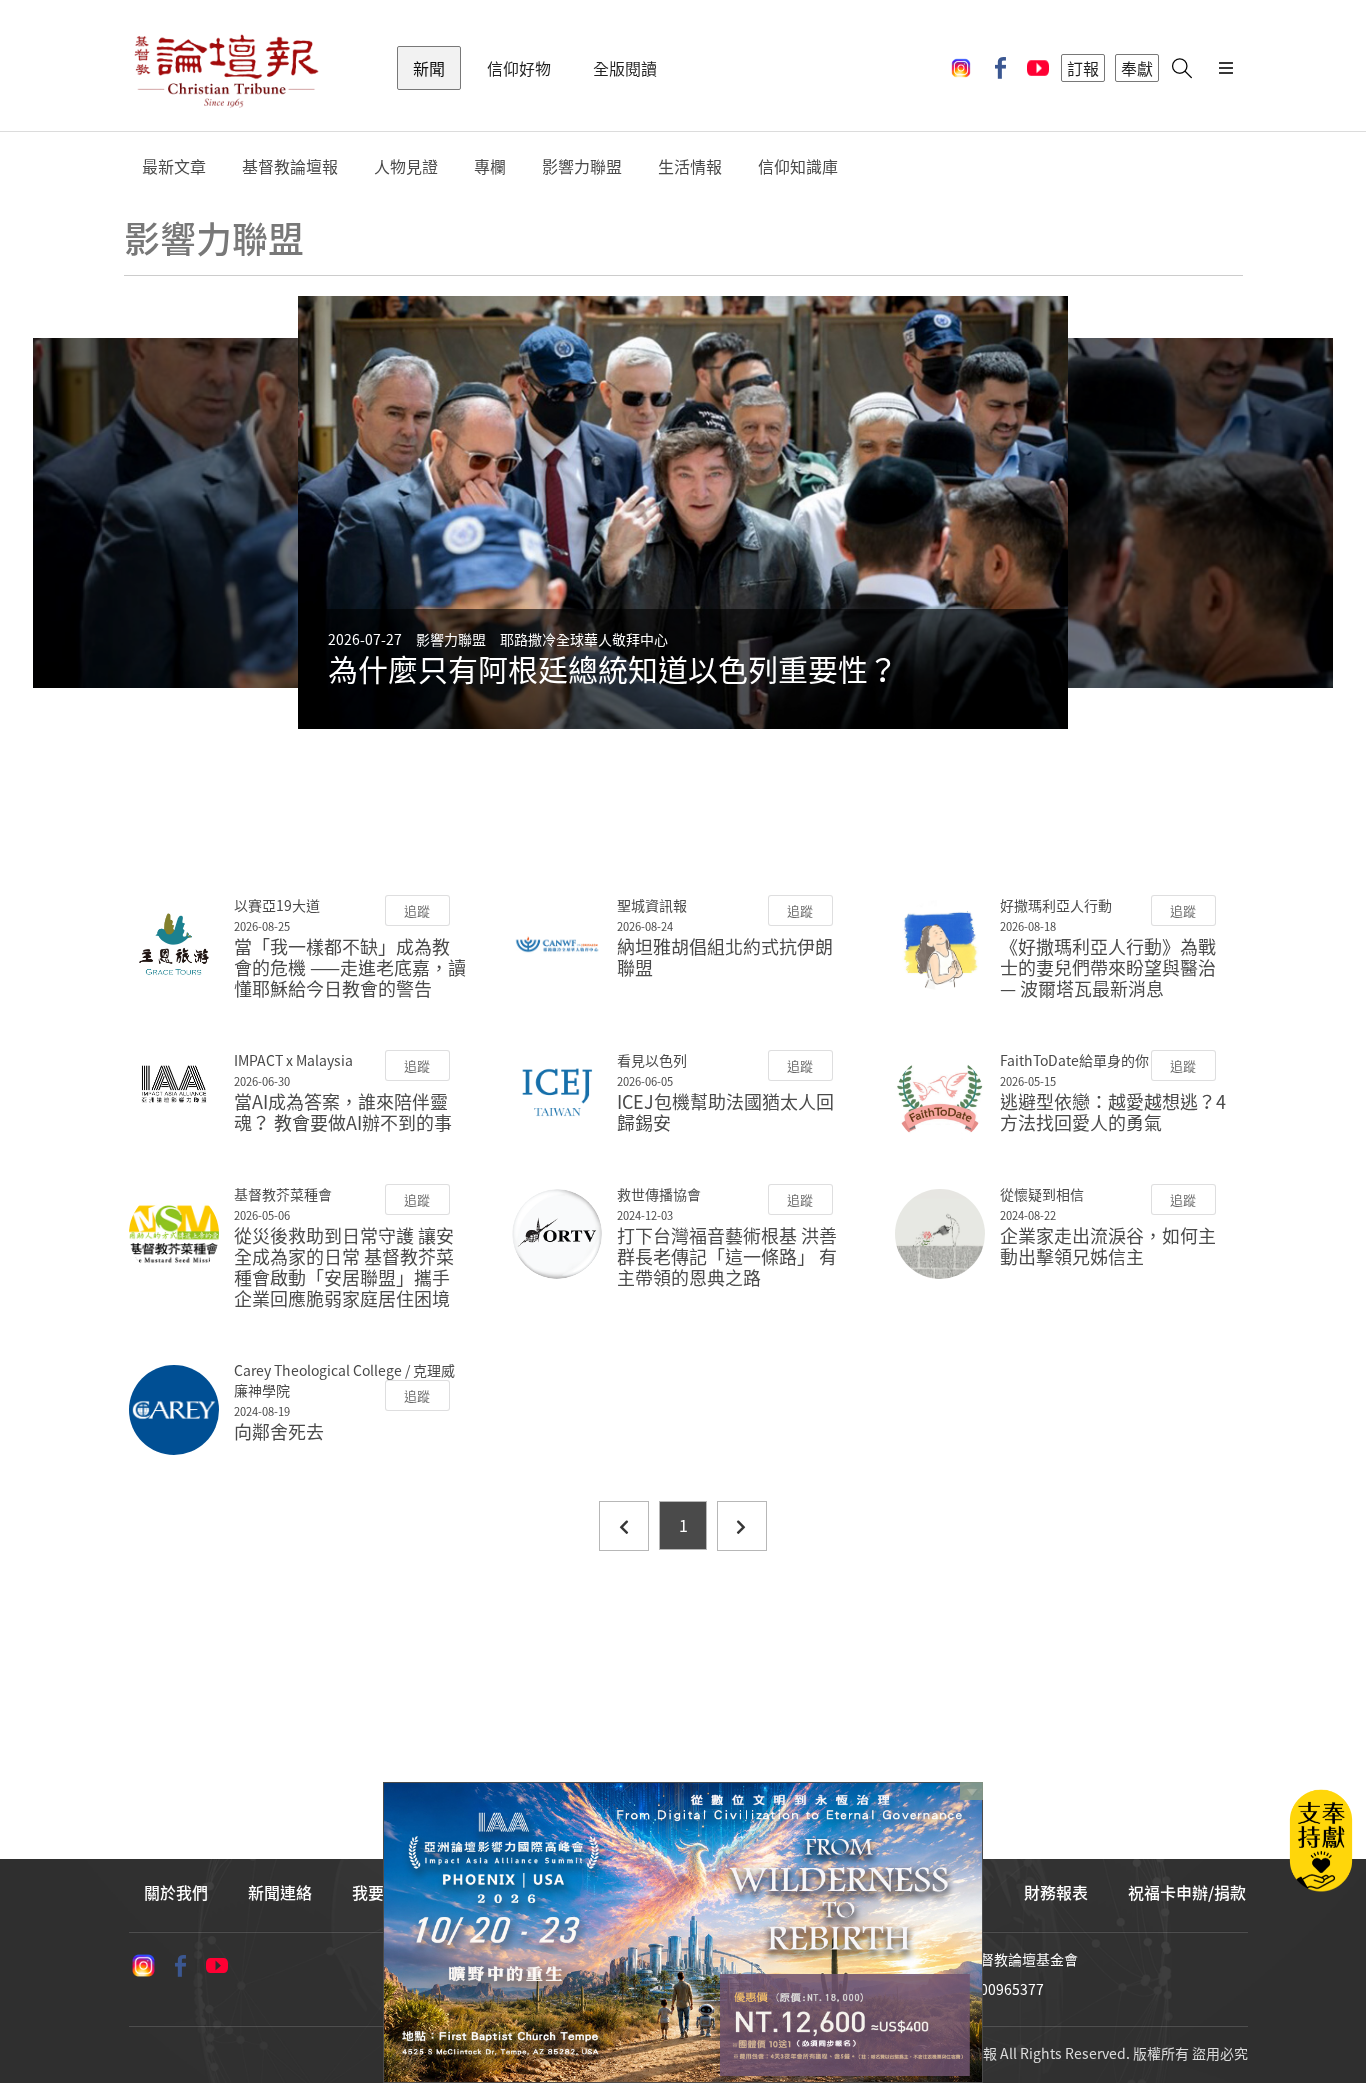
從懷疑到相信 (1042, 1194)
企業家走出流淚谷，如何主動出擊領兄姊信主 (1108, 1246)
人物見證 (406, 166)
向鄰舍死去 (279, 1431)
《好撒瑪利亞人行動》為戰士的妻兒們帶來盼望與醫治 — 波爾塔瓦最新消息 (1108, 967)
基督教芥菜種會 (283, 1194)
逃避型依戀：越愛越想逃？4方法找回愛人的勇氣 (1113, 1112)
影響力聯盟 (582, 166)
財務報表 (1056, 1892)
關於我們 (176, 1892)
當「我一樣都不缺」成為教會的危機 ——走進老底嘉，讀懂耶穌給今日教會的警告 (350, 967)
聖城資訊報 (652, 905)
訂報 (1083, 68)
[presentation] (250, 512)
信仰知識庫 (798, 166)
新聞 (429, 68)
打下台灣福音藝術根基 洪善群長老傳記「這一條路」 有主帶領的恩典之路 (727, 1256)
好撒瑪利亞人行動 (1056, 905)
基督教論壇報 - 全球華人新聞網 (226, 68)
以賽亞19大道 (277, 905)
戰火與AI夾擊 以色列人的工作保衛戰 (570, 668)
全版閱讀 (625, 68)
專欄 (490, 166)
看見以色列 (652, 1060)
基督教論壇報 (290, 166)
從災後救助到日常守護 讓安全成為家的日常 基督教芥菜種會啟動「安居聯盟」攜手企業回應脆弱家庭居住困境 (344, 1267)
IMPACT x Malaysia (293, 1060)
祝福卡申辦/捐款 (1187, 1892)
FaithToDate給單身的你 (1074, 1060)
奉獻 (1137, 68)
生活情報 (690, 166)
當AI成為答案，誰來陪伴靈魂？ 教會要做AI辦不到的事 (343, 1112)
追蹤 (417, 910)
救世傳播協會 (659, 1194)
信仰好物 (519, 68)
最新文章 (174, 166)
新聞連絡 (280, 1892)
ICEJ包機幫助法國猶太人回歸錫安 (725, 1112)
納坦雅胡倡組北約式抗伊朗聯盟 (725, 957)
